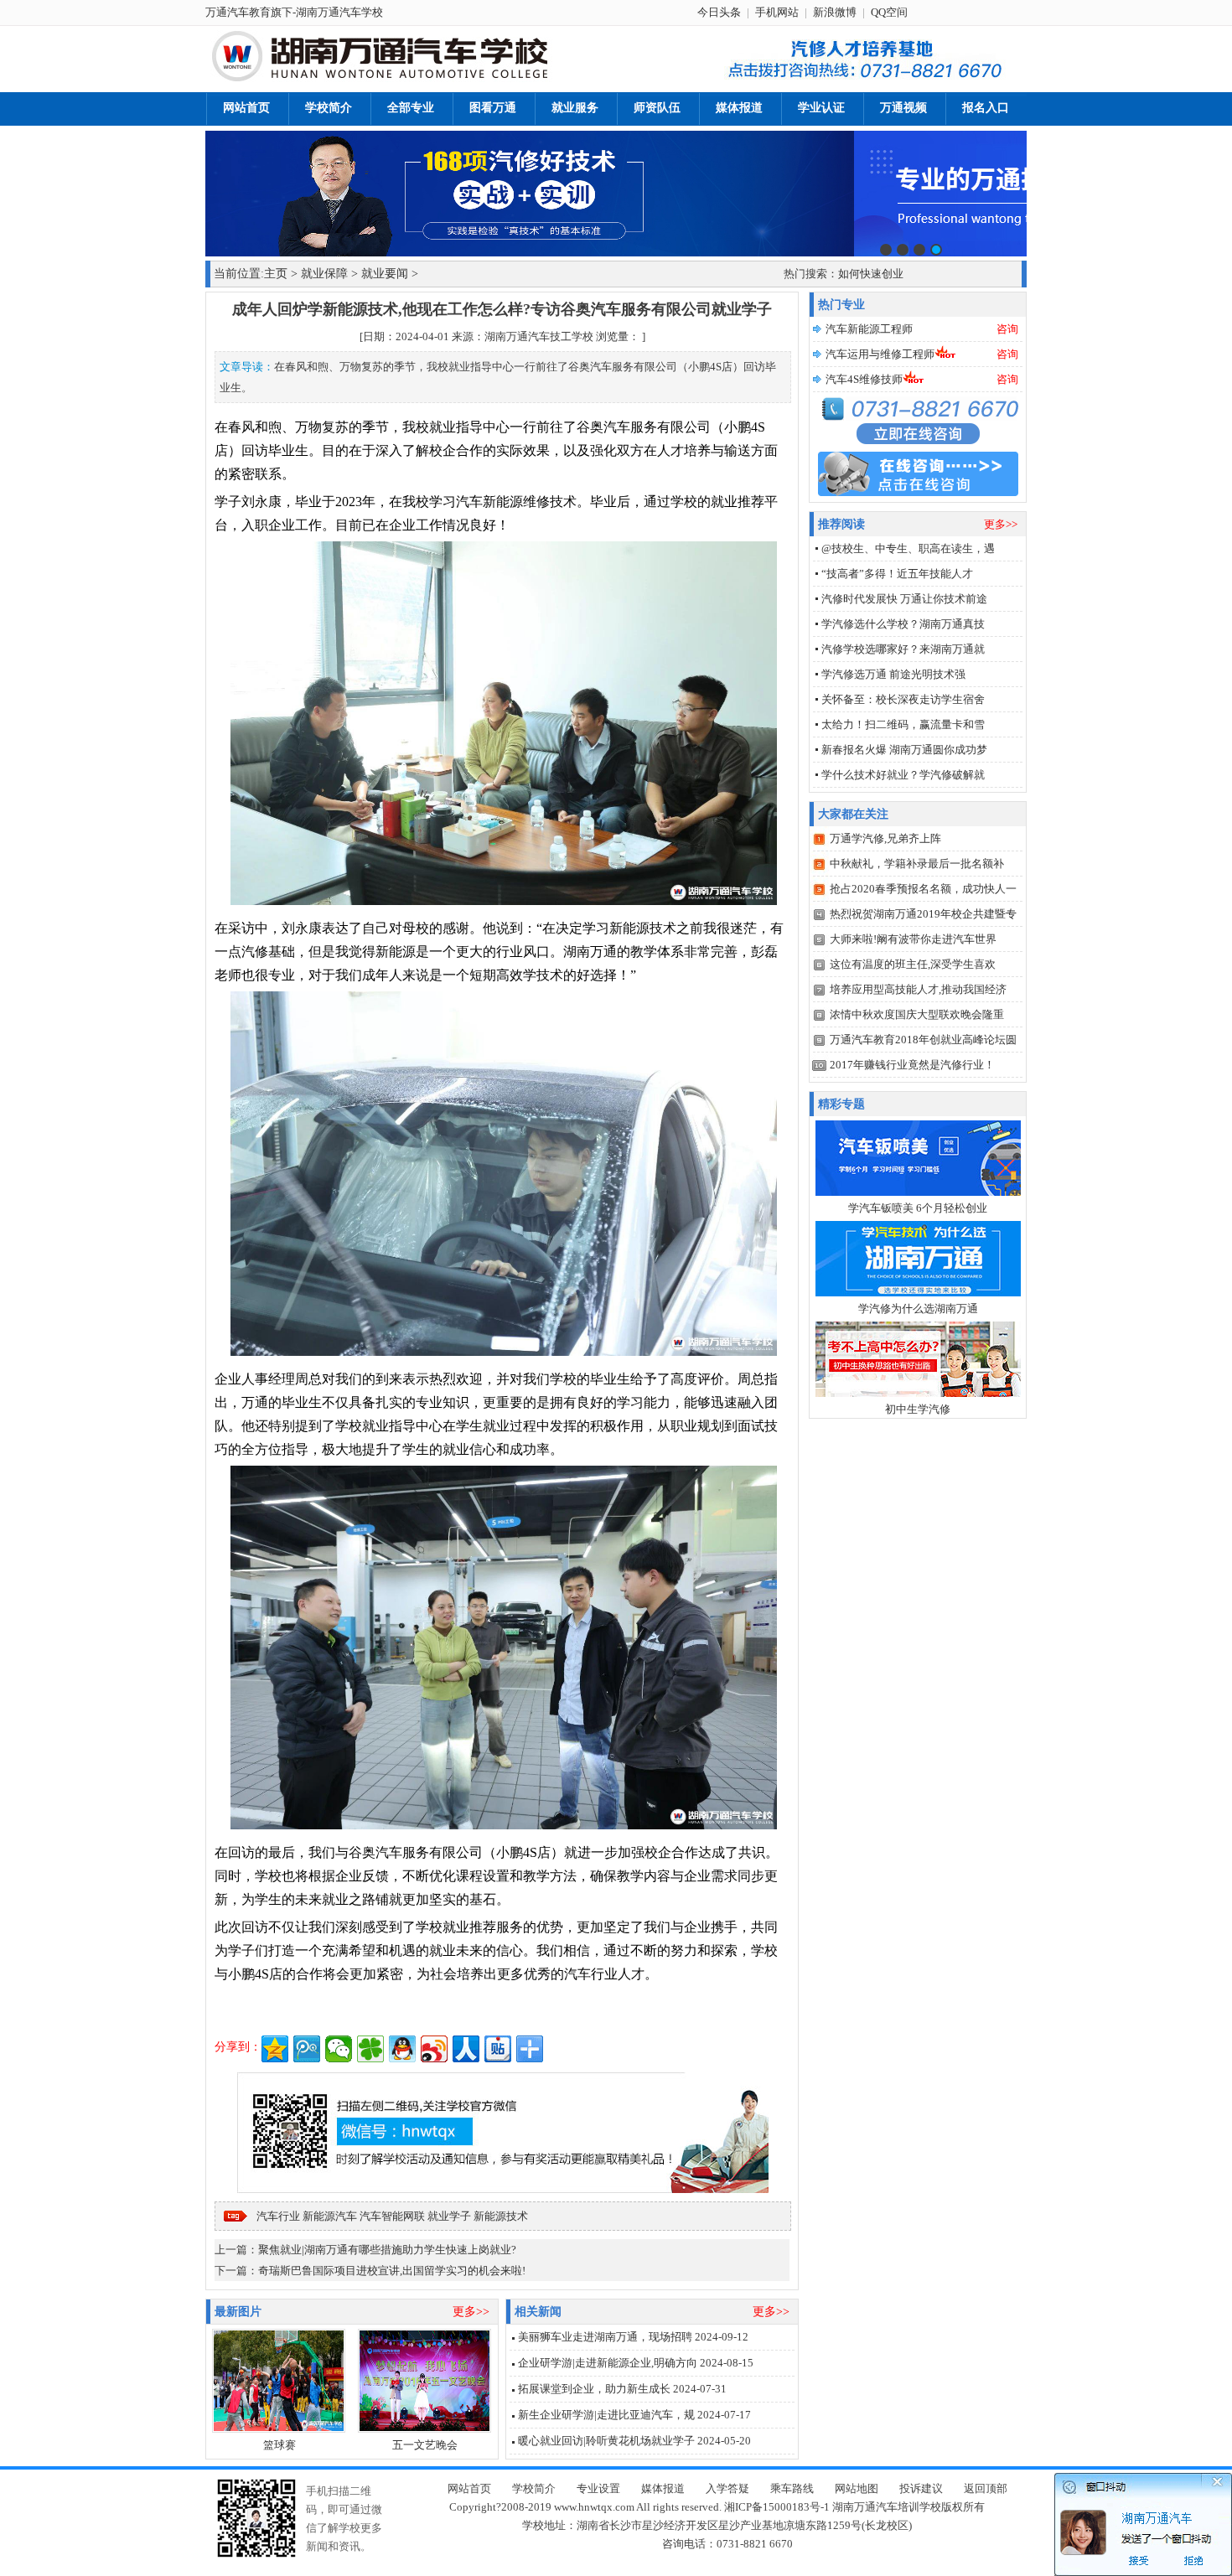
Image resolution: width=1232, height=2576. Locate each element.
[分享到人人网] (466, 2049)
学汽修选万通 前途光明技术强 (893, 674)
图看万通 (493, 108)
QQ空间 (889, 12)
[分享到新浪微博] (434, 2049)
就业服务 (575, 108)
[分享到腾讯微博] (307, 2049)
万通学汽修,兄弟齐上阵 (885, 838)
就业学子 (449, 2216)
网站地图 (857, 2488)
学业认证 (821, 108)
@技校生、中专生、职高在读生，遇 (908, 548)
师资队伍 (657, 108)
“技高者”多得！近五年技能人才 (897, 574)
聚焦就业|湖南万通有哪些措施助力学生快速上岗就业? (387, 2250)
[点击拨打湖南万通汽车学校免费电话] (862, 80)
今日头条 (719, 12)
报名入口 (986, 108)
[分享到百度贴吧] (498, 2049)
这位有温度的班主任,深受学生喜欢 (913, 964)
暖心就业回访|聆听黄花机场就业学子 (606, 2441)
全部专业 (411, 108)
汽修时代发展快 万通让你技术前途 (904, 599)
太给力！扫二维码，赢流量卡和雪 (903, 724)
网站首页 (246, 108)
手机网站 (777, 12)
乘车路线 (792, 2488)
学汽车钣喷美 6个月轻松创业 (918, 1208)
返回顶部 (986, 2488)
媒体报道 (739, 108)
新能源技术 (501, 2216)
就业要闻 (385, 274)
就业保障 (324, 274)
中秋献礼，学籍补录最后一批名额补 (917, 864)
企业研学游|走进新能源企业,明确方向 (608, 2363)
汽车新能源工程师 (869, 329)
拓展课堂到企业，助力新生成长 (594, 2389)
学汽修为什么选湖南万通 (918, 1309)
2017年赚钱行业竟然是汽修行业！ (912, 1065)
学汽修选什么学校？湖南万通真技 (903, 624)
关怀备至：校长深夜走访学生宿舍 (903, 699)
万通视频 (903, 108)
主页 (276, 274)
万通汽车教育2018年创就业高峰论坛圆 (923, 1040)
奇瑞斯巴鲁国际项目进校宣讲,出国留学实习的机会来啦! (392, 2271)
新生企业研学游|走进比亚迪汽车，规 (606, 2415)
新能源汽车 (330, 2216)
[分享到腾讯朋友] (370, 2049)
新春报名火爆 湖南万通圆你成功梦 (904, 750)
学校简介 (329, 108)
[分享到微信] (339, 2049)
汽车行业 (278, 2216)
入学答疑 (727, 2488)
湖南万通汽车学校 (339, 12)
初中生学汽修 (918, 1409)
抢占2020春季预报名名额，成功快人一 (923, 889)
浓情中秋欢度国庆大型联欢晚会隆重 (917, 1014)
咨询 (1007, 329)
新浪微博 (835, 12)
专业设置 (598, 2488)
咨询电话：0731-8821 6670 (727, 2544)
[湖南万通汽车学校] (416, 79)
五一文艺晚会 (425, 2445)
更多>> (471, 2312)
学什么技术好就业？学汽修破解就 (903, 775)
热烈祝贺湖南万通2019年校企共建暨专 (923, 914)
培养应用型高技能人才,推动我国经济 (918, 989)
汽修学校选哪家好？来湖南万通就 (903, 649)
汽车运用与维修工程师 (880, 354)
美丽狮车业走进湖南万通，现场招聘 (605, 2337)
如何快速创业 (871, 274)
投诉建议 (921, 2488)
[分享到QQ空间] (275, 2049)
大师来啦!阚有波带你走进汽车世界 (913, 939)
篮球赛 (280, 2445)
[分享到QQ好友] (402, 2049)
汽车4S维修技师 (864, 379)
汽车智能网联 (392, 2216)
